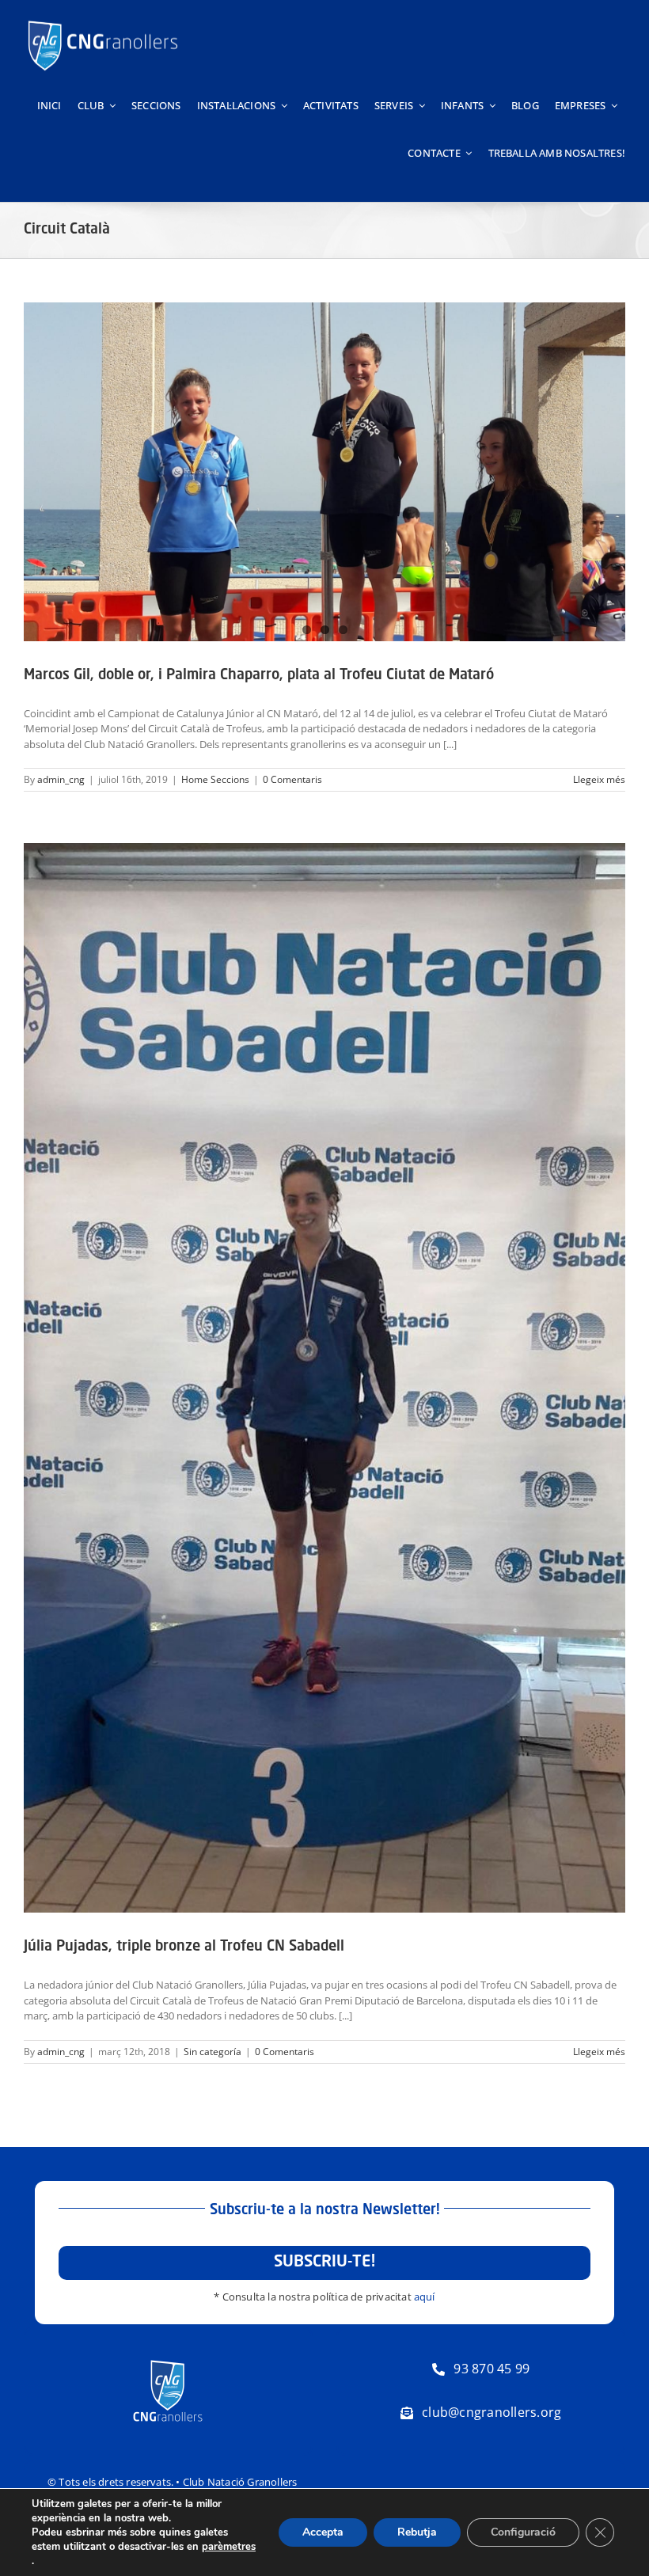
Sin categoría (213, 2052)
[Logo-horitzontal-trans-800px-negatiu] (103, 21)
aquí (425, 2297)
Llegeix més (599, 779)
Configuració (523, 2532)
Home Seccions (215, 779)
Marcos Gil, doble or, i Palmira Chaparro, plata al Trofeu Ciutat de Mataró (259, 675)
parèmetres (229, 2547)
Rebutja (417, 2532)
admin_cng (61, 779)
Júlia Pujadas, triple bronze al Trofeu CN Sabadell (184, 1947)
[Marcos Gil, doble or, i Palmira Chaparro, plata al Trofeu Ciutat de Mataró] (324, 472)
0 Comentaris (292, 779)
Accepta (323, 2532)
